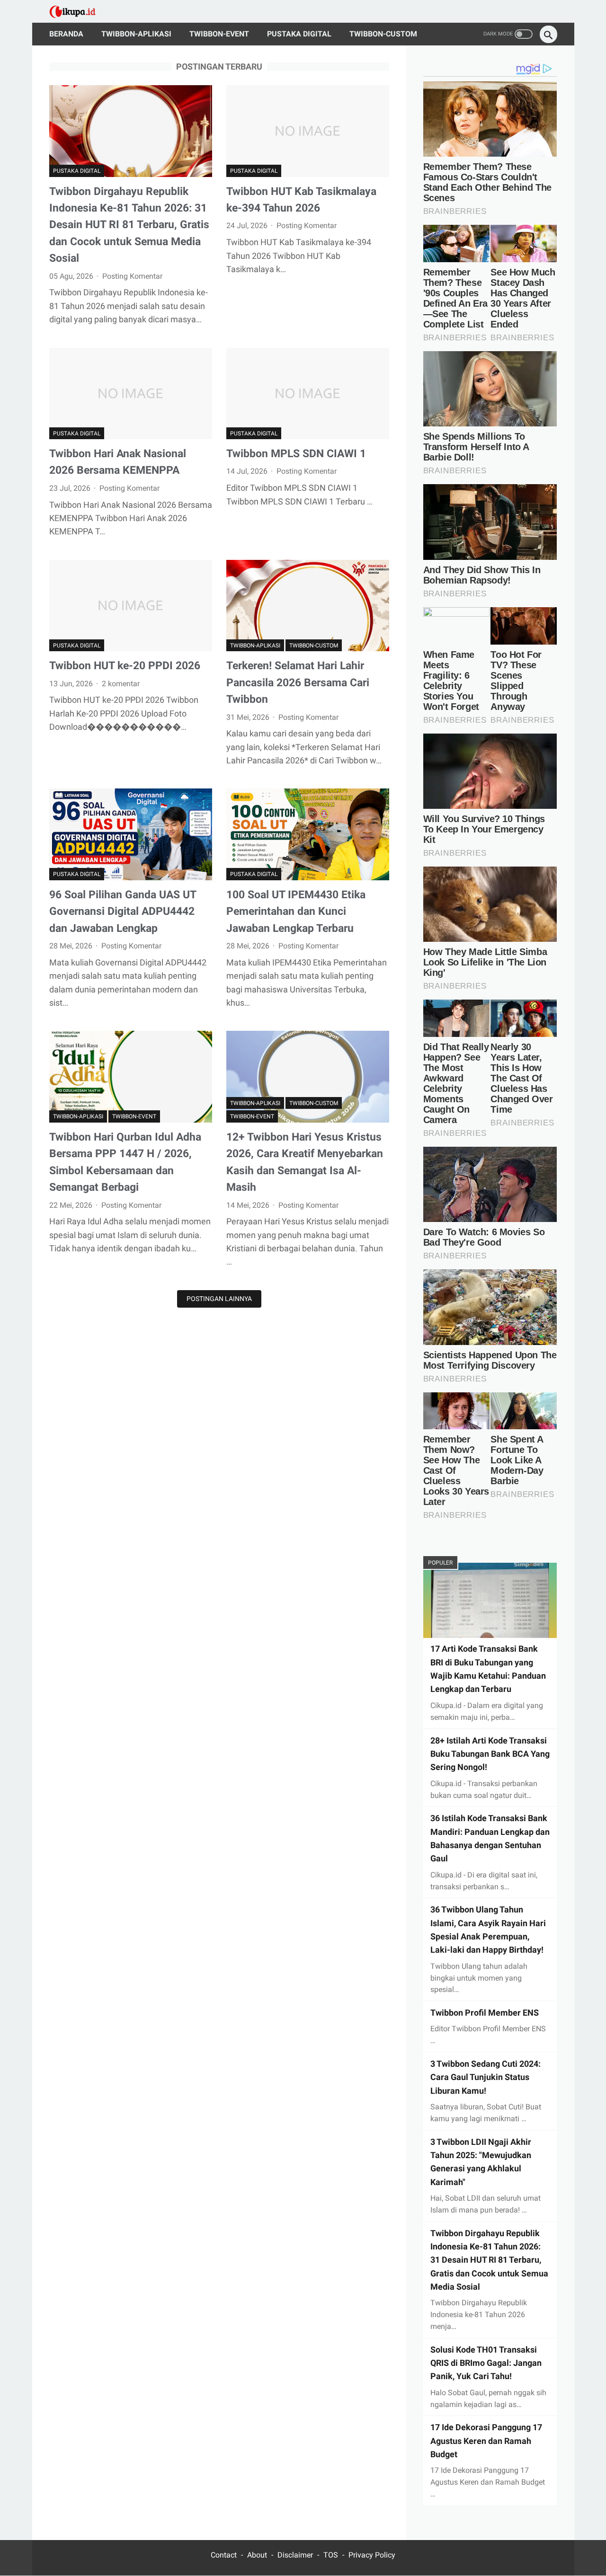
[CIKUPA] (79, 12)
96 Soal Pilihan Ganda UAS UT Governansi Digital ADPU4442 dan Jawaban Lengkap (123, 911)
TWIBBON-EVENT (219, 34)
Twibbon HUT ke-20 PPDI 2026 (125, 665)
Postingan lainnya (219, 1299)
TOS (331, 2555)
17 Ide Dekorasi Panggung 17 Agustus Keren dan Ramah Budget (486, 2441)
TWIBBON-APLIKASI (136, 34)
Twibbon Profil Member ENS (485, 2013)
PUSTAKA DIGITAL (299, 34)
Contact (224, 2555)
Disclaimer (295, 2555)
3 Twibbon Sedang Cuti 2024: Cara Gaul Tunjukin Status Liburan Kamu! (486, 2077)
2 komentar (121, 684)
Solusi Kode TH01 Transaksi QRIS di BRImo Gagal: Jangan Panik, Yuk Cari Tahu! (486, 2363)
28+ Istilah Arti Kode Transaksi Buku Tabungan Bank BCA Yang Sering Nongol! (490, 1754)
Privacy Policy (372, 2555)
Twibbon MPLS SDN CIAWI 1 (296, 453)
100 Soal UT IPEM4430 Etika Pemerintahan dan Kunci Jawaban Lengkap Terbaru (296, 911)
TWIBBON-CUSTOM (383, 34)
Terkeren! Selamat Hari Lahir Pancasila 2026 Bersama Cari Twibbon (298, 682)
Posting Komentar (132, 276)
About (257, 2555)
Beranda (66, 34)
